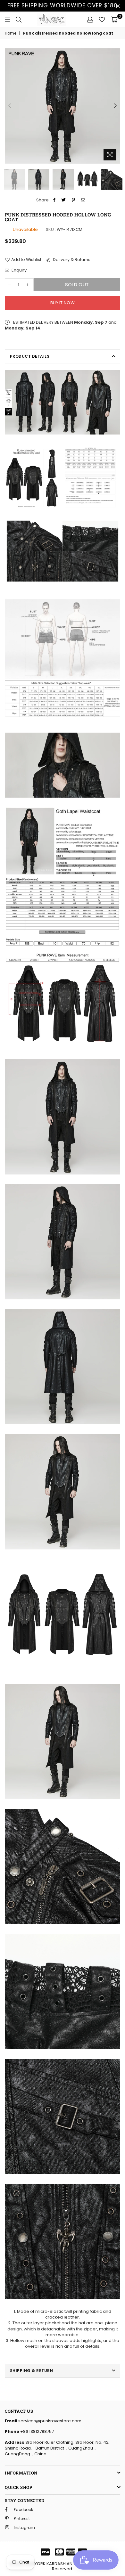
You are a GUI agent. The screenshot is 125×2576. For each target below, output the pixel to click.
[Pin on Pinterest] (74, 200)
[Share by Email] (83, 200)
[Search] (19, 20)
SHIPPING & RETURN (31, 2371)
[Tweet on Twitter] (64, 200)
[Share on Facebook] (54, 200)
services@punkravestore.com (49, 2421)
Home (11, 33)
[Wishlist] (102, 20)
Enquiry (19, 270)
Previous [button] (10, 106)
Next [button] (115, 106)
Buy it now (63, 303)
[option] (63, 106)
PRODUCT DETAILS (30, 356)
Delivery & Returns (71, 260)
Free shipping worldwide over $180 (63, 5)
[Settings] (90, 20)
